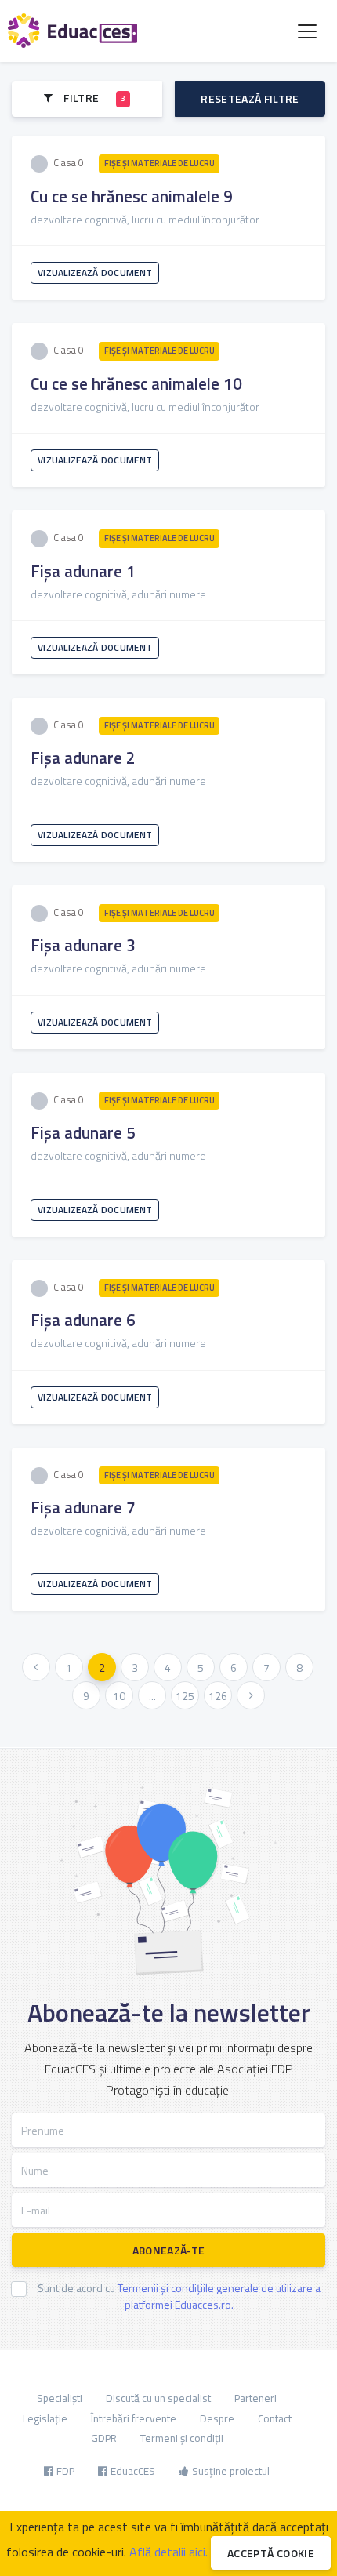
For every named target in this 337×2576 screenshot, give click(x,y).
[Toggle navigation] (307, 31)
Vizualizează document (95, 272)
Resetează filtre (250, 98)
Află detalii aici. (168, 2552)
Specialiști (60, 2398)
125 (185, 1696)
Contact (275, 2418)
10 (119, 1696)
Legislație (45, 2418)
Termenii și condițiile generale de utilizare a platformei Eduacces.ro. (219, 2296)
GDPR (104, 2438)
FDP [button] (65, 2471)
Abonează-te (169, 2250)
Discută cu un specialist (158, 2398)
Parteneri (255, 2398)
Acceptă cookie (271, 2553)
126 (218, 1696)
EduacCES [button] (133, 2471)
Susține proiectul (231, 2471)
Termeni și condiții (182, 2438)
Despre (217, 2418)
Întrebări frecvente (134, 2418)
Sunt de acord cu (179, 2296)
